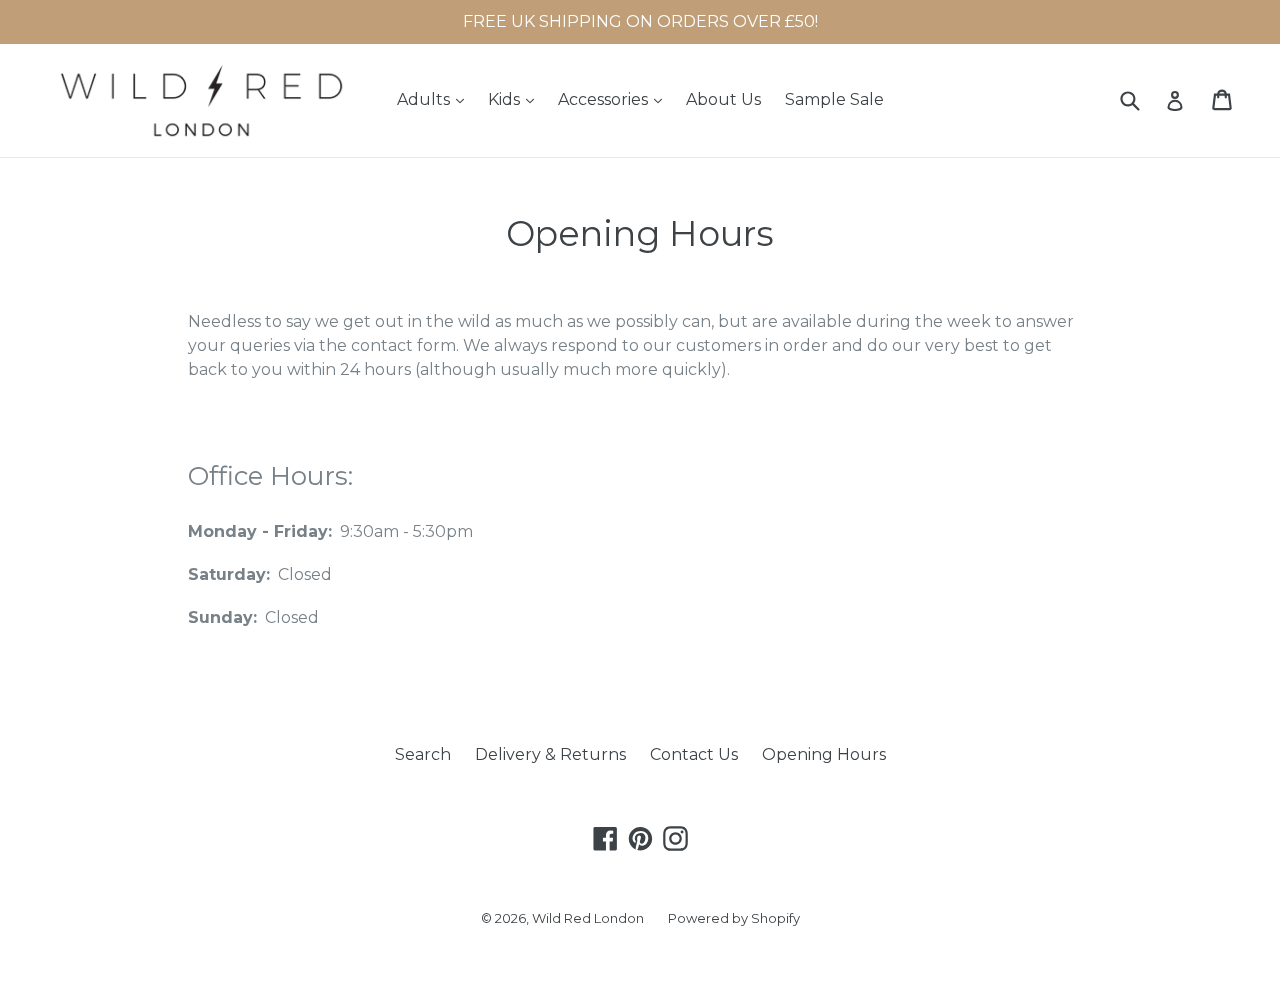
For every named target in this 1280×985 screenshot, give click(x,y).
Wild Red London (588, 918)
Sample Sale (834, 99)
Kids (516, 99)
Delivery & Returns (550, 754)
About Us (723, 99)
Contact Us (694, 754)
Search (423, 754)
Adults (435, 99)
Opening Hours (824, 754)
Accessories (615, 99)
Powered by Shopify (734, 918)
